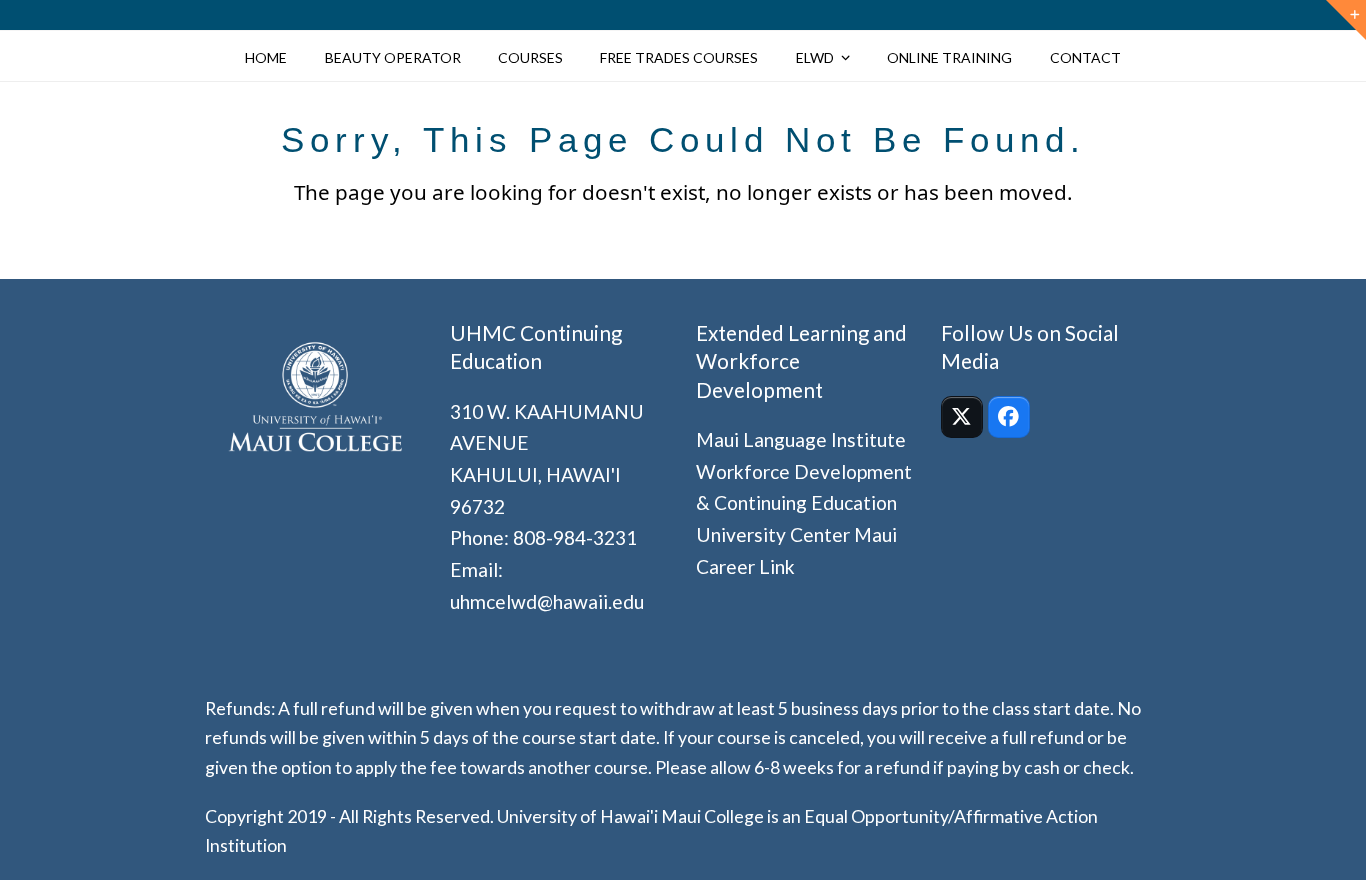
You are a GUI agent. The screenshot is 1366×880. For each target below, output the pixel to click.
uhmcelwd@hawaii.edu (547, 601)
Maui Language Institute (801, 439)
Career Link (745, 566)
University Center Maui (796, 534)
